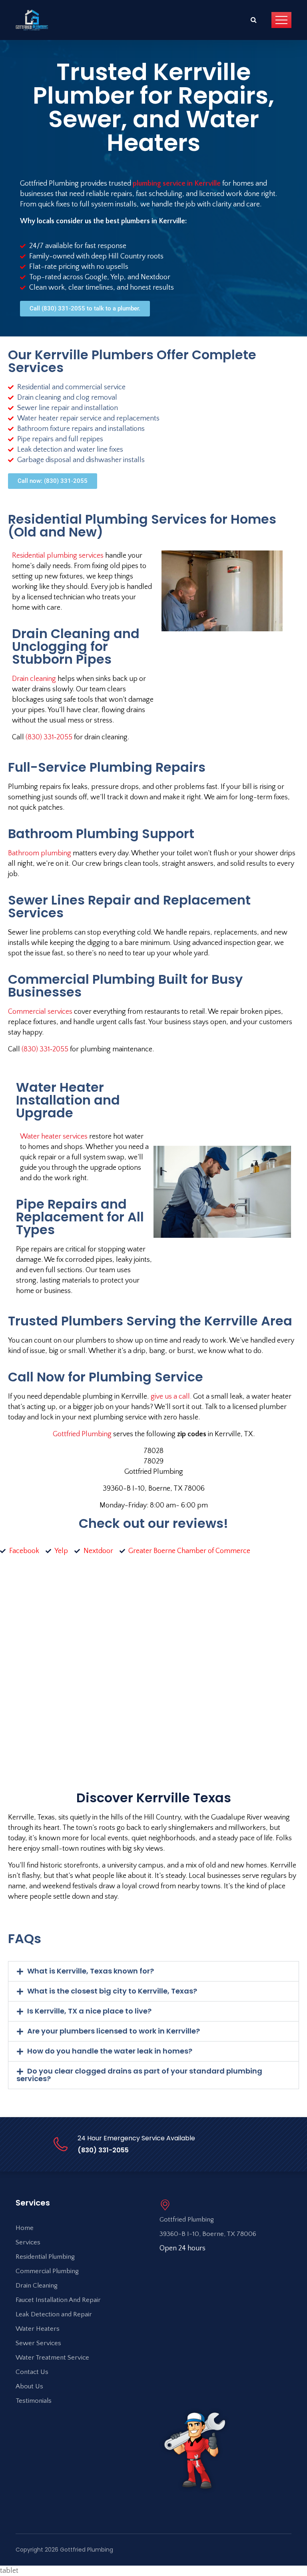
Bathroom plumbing (40, 853)
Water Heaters (38, 2329)
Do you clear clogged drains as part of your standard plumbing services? (139, 2075)
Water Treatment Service (52, 2358)
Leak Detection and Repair (54, 2314)
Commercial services (40, 1012)
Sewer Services (38, 2343)
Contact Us (32, 2372)
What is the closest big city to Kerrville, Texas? (112, 1991)
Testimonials (34, 2401)
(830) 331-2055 (103, 2150)
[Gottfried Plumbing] (32, 20)
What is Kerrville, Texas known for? (91, 1971)
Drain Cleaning (37, 2286)
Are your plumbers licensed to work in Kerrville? (114, 2031)
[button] (153, 1971)
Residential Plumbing (45, 2257)
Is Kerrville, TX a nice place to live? (89, 2011)
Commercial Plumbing (47, 2271)
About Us (29, 2386)
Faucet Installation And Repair (58, 2300)
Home (25, 2228)
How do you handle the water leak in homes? (110, 2051)
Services (28, 2242)
